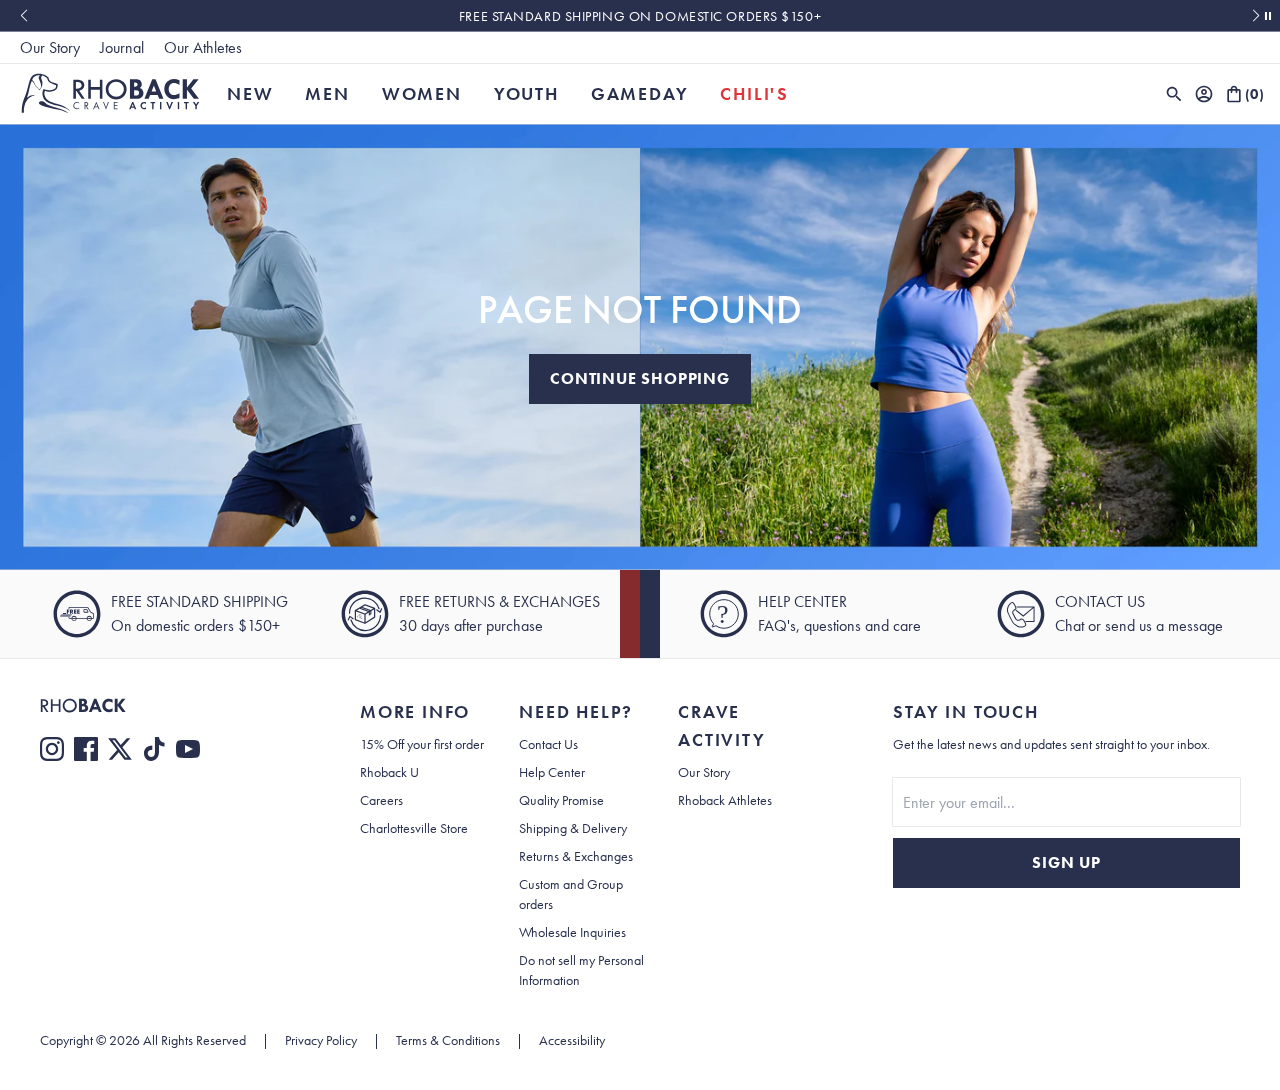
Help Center (552, 772)
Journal (122, 47)
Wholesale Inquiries (572, 932)
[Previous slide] (23, 16)
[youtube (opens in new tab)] (188, 749)
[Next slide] (1256, 16)
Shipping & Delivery (573, 828)
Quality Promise (561, 800)
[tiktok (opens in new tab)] (154, 749)
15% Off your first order (422, 744)
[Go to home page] (160, 705)
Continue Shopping (640, 378)
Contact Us (548, 744)
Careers (381, 800)
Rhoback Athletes (725, 800)
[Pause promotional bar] (1268, 16)
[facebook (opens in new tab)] (86, 749)
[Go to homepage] (110, 93)
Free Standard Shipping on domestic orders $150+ (640, 16)
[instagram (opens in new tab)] (52, 749)
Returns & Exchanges (576, 856)
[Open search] (1174, 94)
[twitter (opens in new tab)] (120, 749)
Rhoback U (389, 772)
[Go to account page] (1204, 94)
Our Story (50, 47)
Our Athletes (203, 47)
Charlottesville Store (414, 828)
